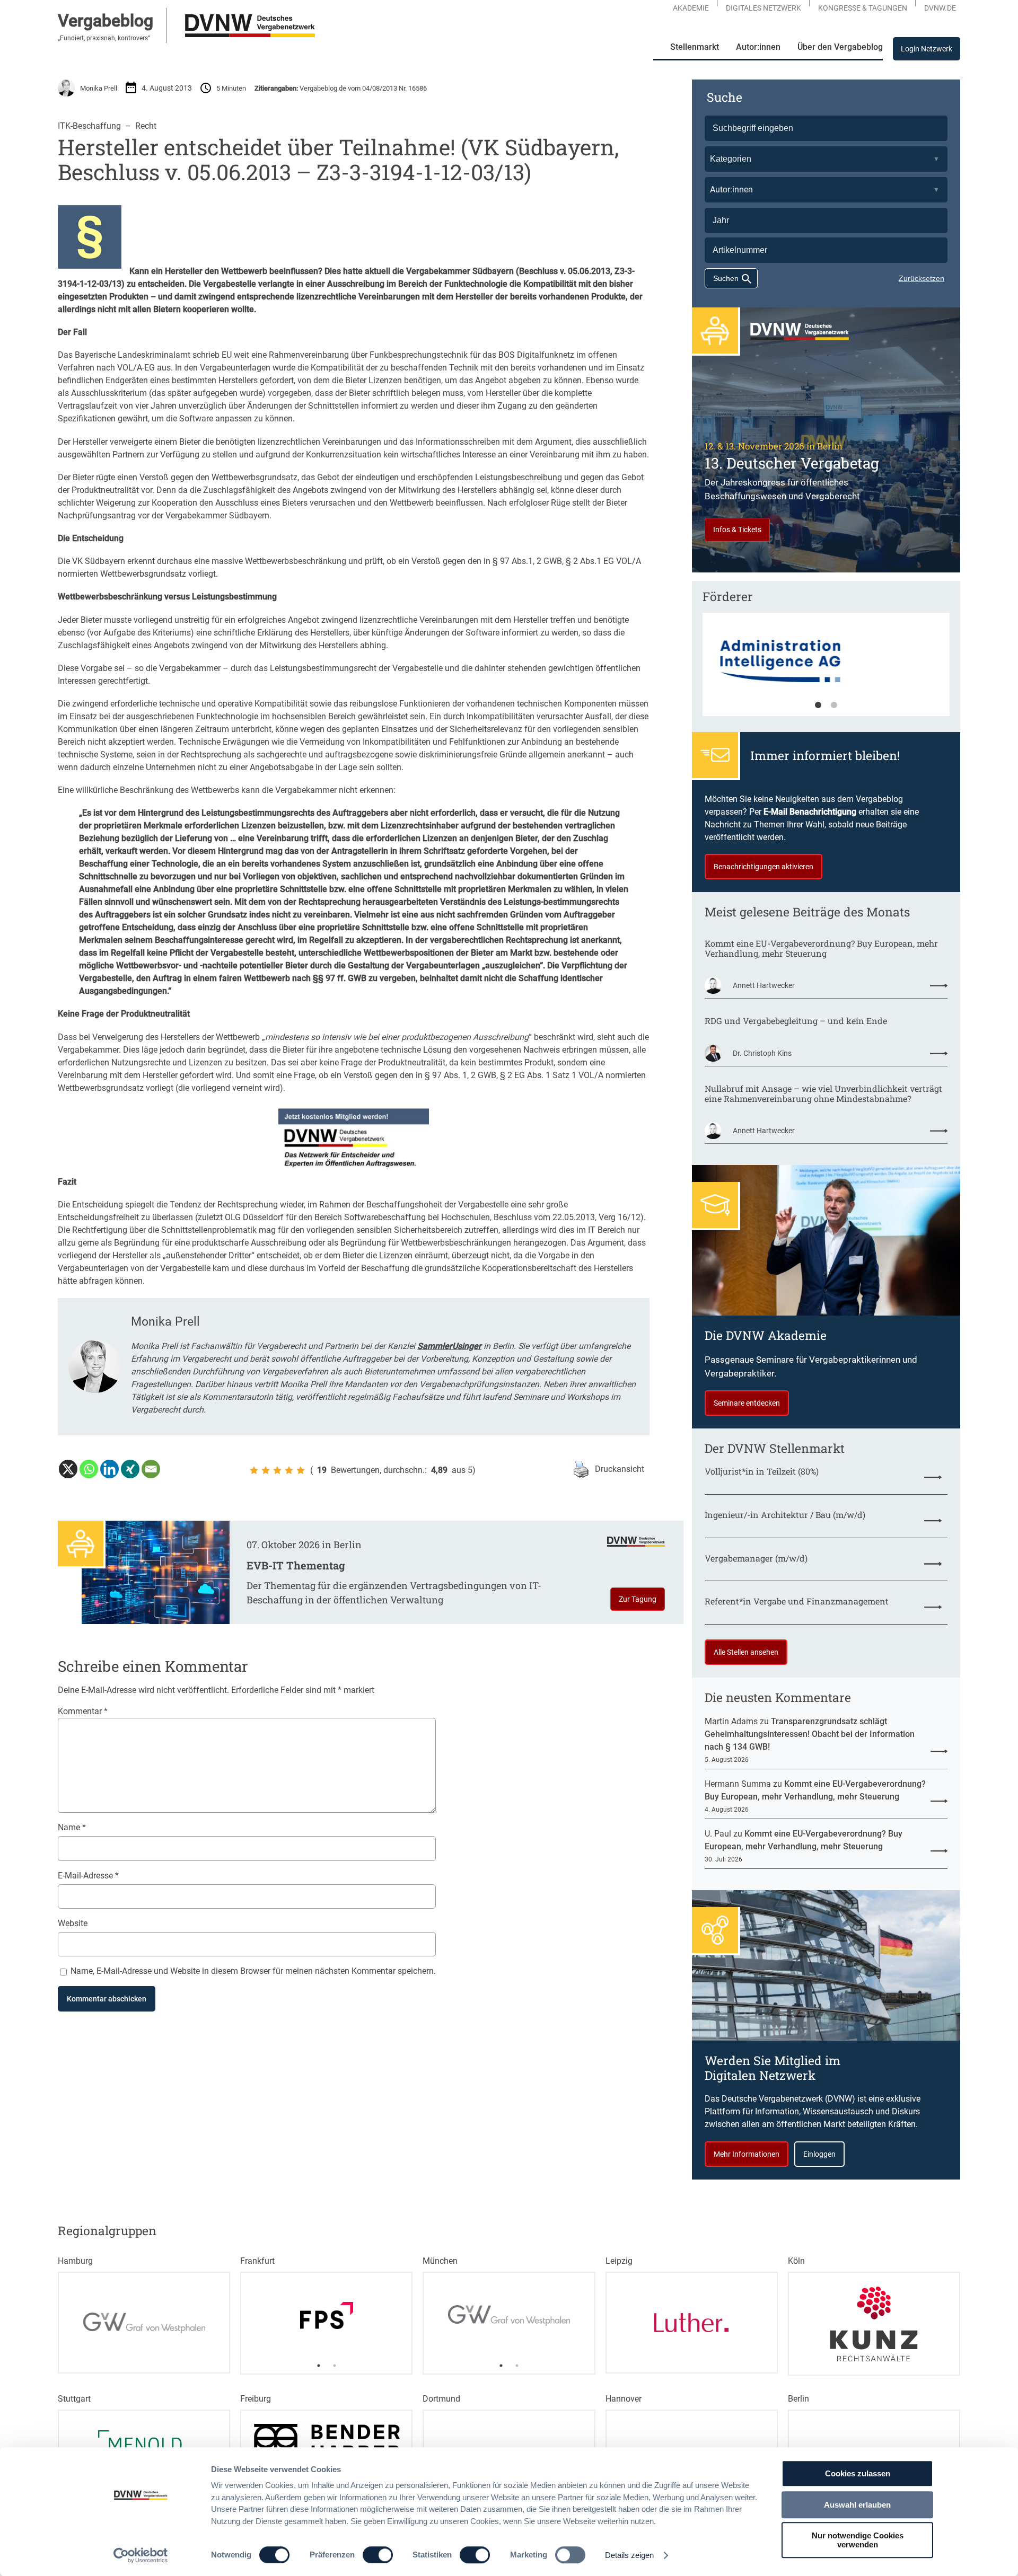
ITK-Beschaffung (89, 126)
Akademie (691, 8)
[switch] (378, 2555)
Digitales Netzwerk (763, 8)
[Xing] (130, 1469)
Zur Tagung (638, 1599)
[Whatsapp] (89, 1469)
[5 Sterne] (301, 1470)
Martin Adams (731, 1721)
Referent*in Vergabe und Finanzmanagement (797, 1601)
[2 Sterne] (266, 1470)
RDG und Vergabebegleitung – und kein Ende (796, 1021)
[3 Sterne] (277, 1470)
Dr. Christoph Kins (762, 1053)
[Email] (151, 1469)
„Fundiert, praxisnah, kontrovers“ (104, 38)
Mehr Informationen (747, 2154)
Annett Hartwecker (764, 985)
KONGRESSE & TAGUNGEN (863, 8)
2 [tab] (834, 705)
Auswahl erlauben (857, 2505)
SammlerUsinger (449, 1346)
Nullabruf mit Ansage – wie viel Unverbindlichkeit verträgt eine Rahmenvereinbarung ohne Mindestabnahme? (823, 1093)
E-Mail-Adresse (88, 1876)
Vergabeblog (106, 21)
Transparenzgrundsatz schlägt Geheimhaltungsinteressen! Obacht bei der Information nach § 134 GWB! (810, 1734)
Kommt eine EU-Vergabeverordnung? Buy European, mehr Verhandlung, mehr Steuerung (821, 948)
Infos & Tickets (737, 530)
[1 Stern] (254, 1470)
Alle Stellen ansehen (746, 1652)
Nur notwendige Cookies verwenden (858, 2540)
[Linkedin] (109, 1469)
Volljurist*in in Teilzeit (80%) (762, 1471)
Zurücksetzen (922, 278)
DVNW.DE (940, 8)
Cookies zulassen (858, 2473)
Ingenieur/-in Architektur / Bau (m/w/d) (785, 1515)
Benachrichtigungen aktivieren (763, 867)
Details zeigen (629, 2555)
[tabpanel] (826, 669)
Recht (146, 126)
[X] (68, 1469)
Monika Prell (99, 88)
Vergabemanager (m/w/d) (756, 1558)
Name (72, 1827)
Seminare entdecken (747, 1403)
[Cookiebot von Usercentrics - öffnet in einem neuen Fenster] (141, 2555)
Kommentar (83, 1711)
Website (73, 1923)
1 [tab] (818, 705)
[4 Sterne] (289, 1470)
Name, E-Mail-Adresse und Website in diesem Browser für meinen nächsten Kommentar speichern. (253, 1971)
